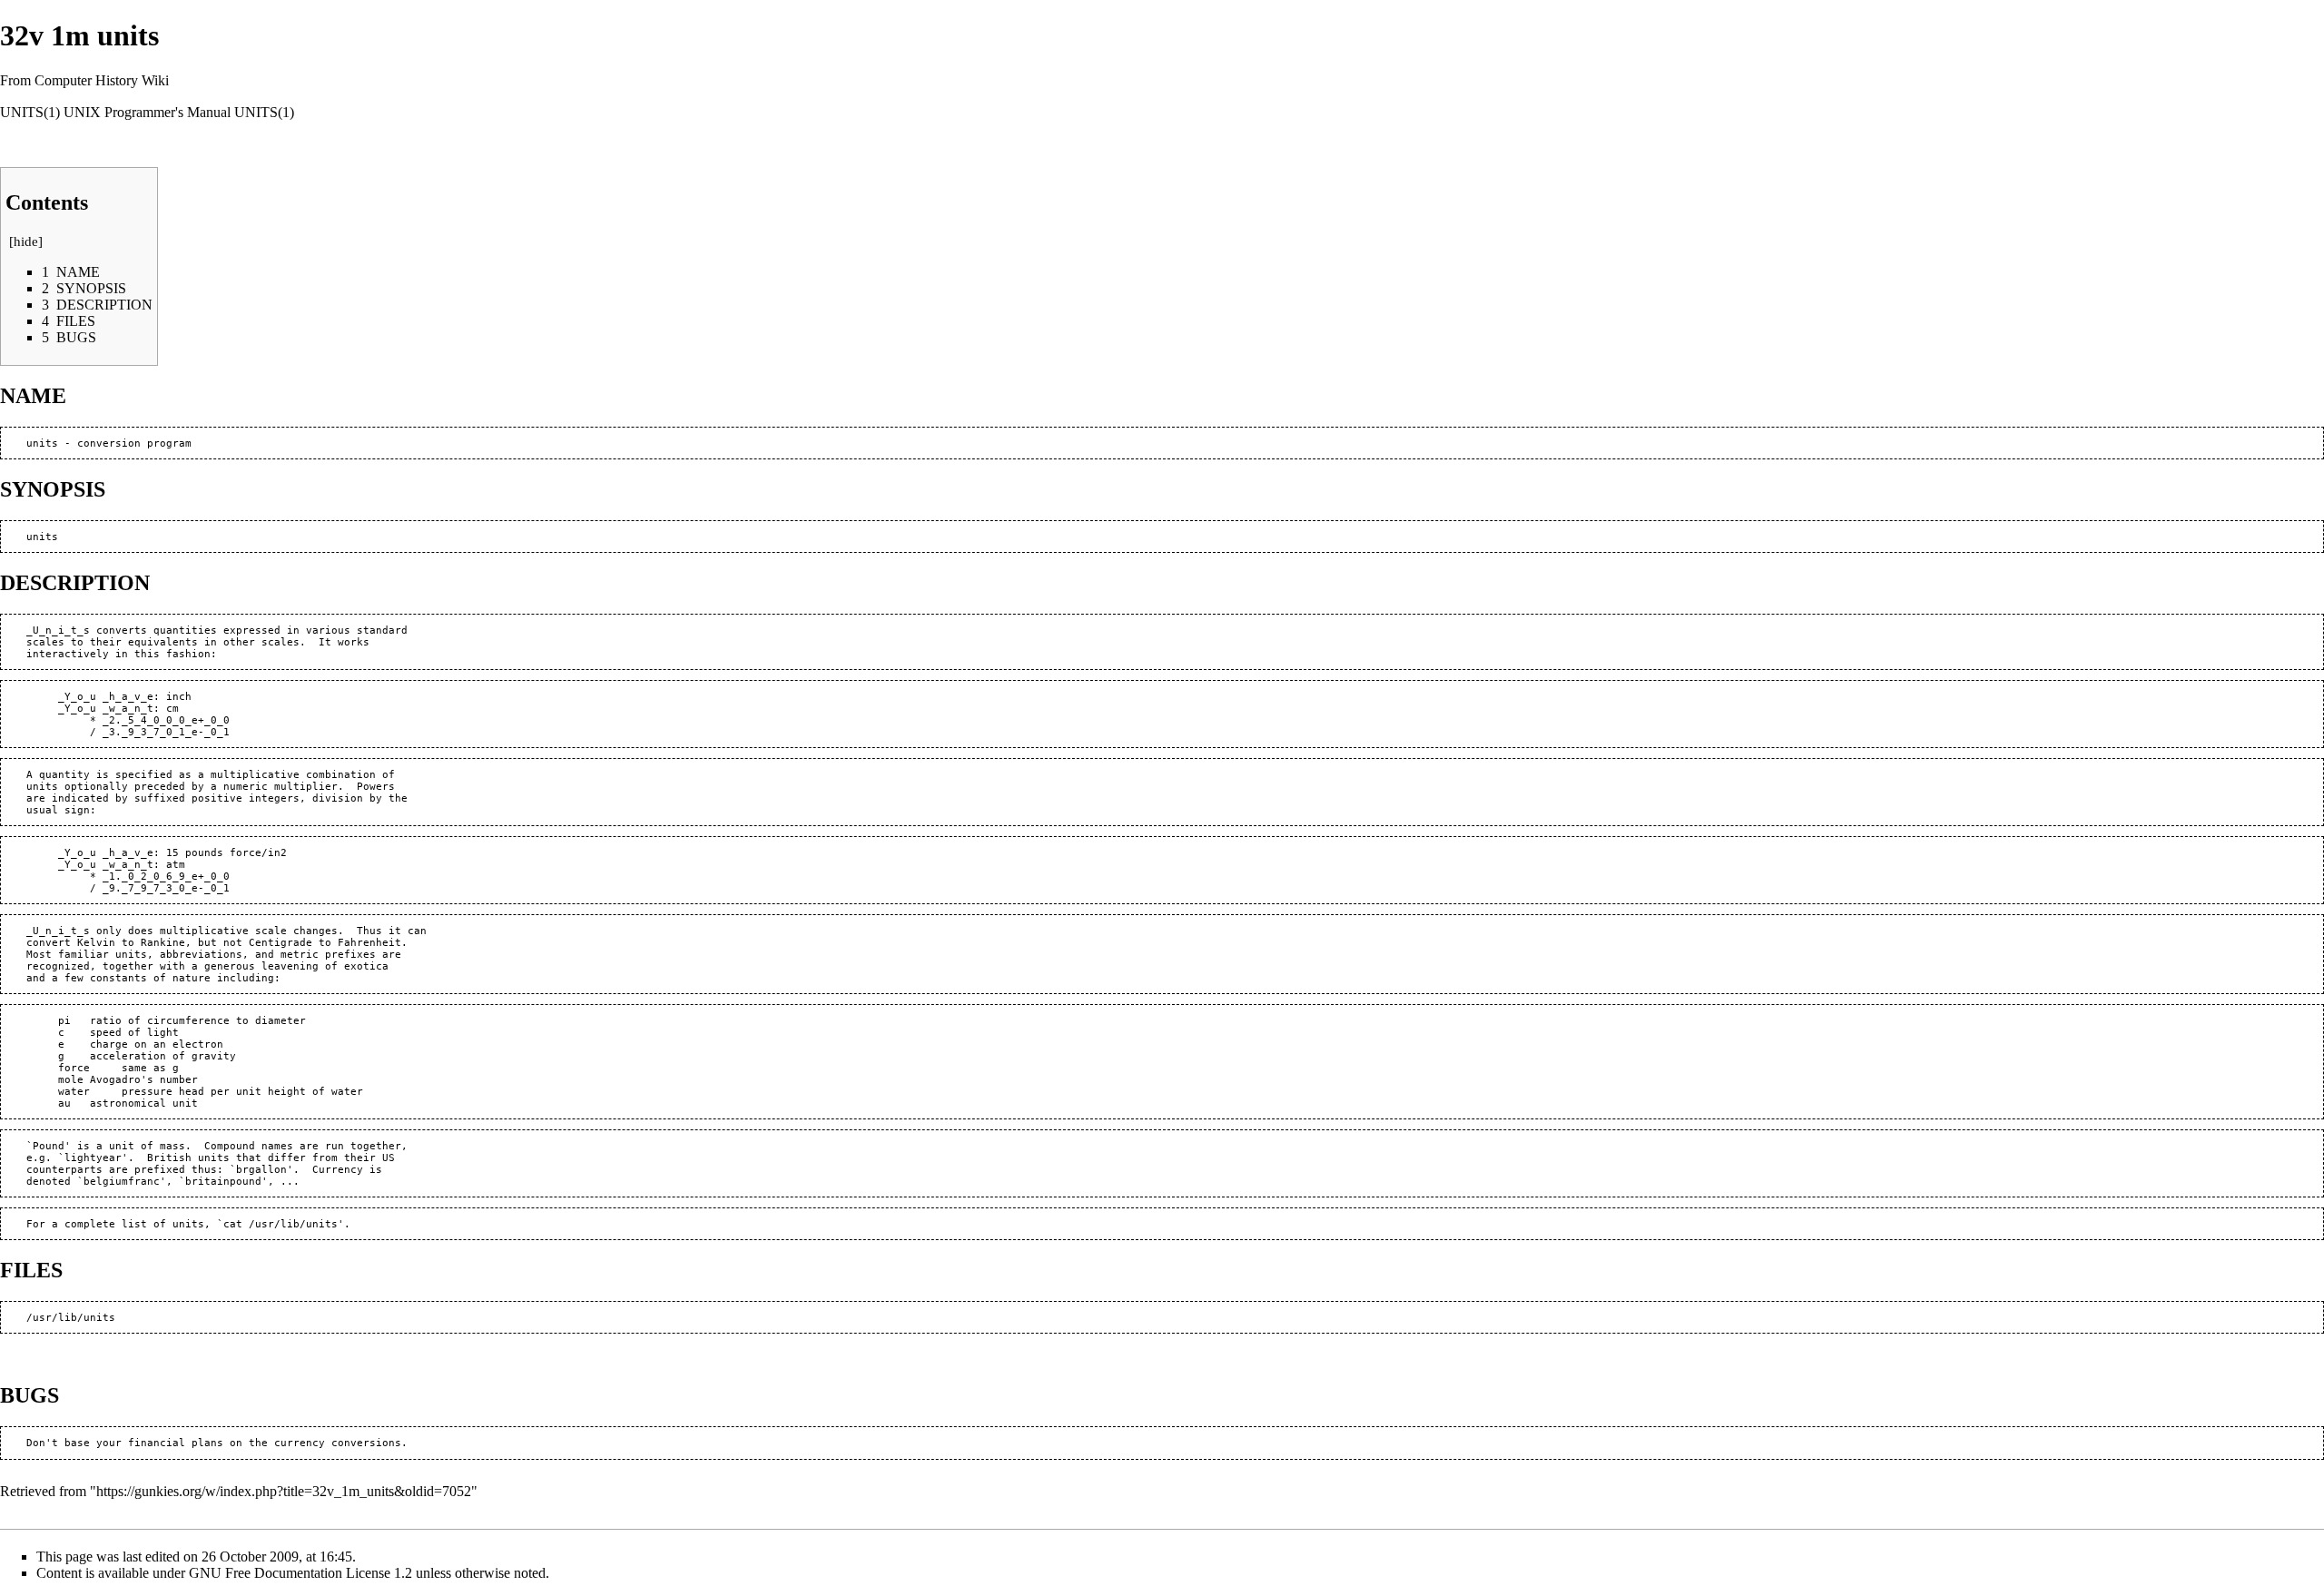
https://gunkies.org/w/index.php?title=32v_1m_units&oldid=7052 (284, 1491)
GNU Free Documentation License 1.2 (300, 1573)
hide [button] (26, 241)
